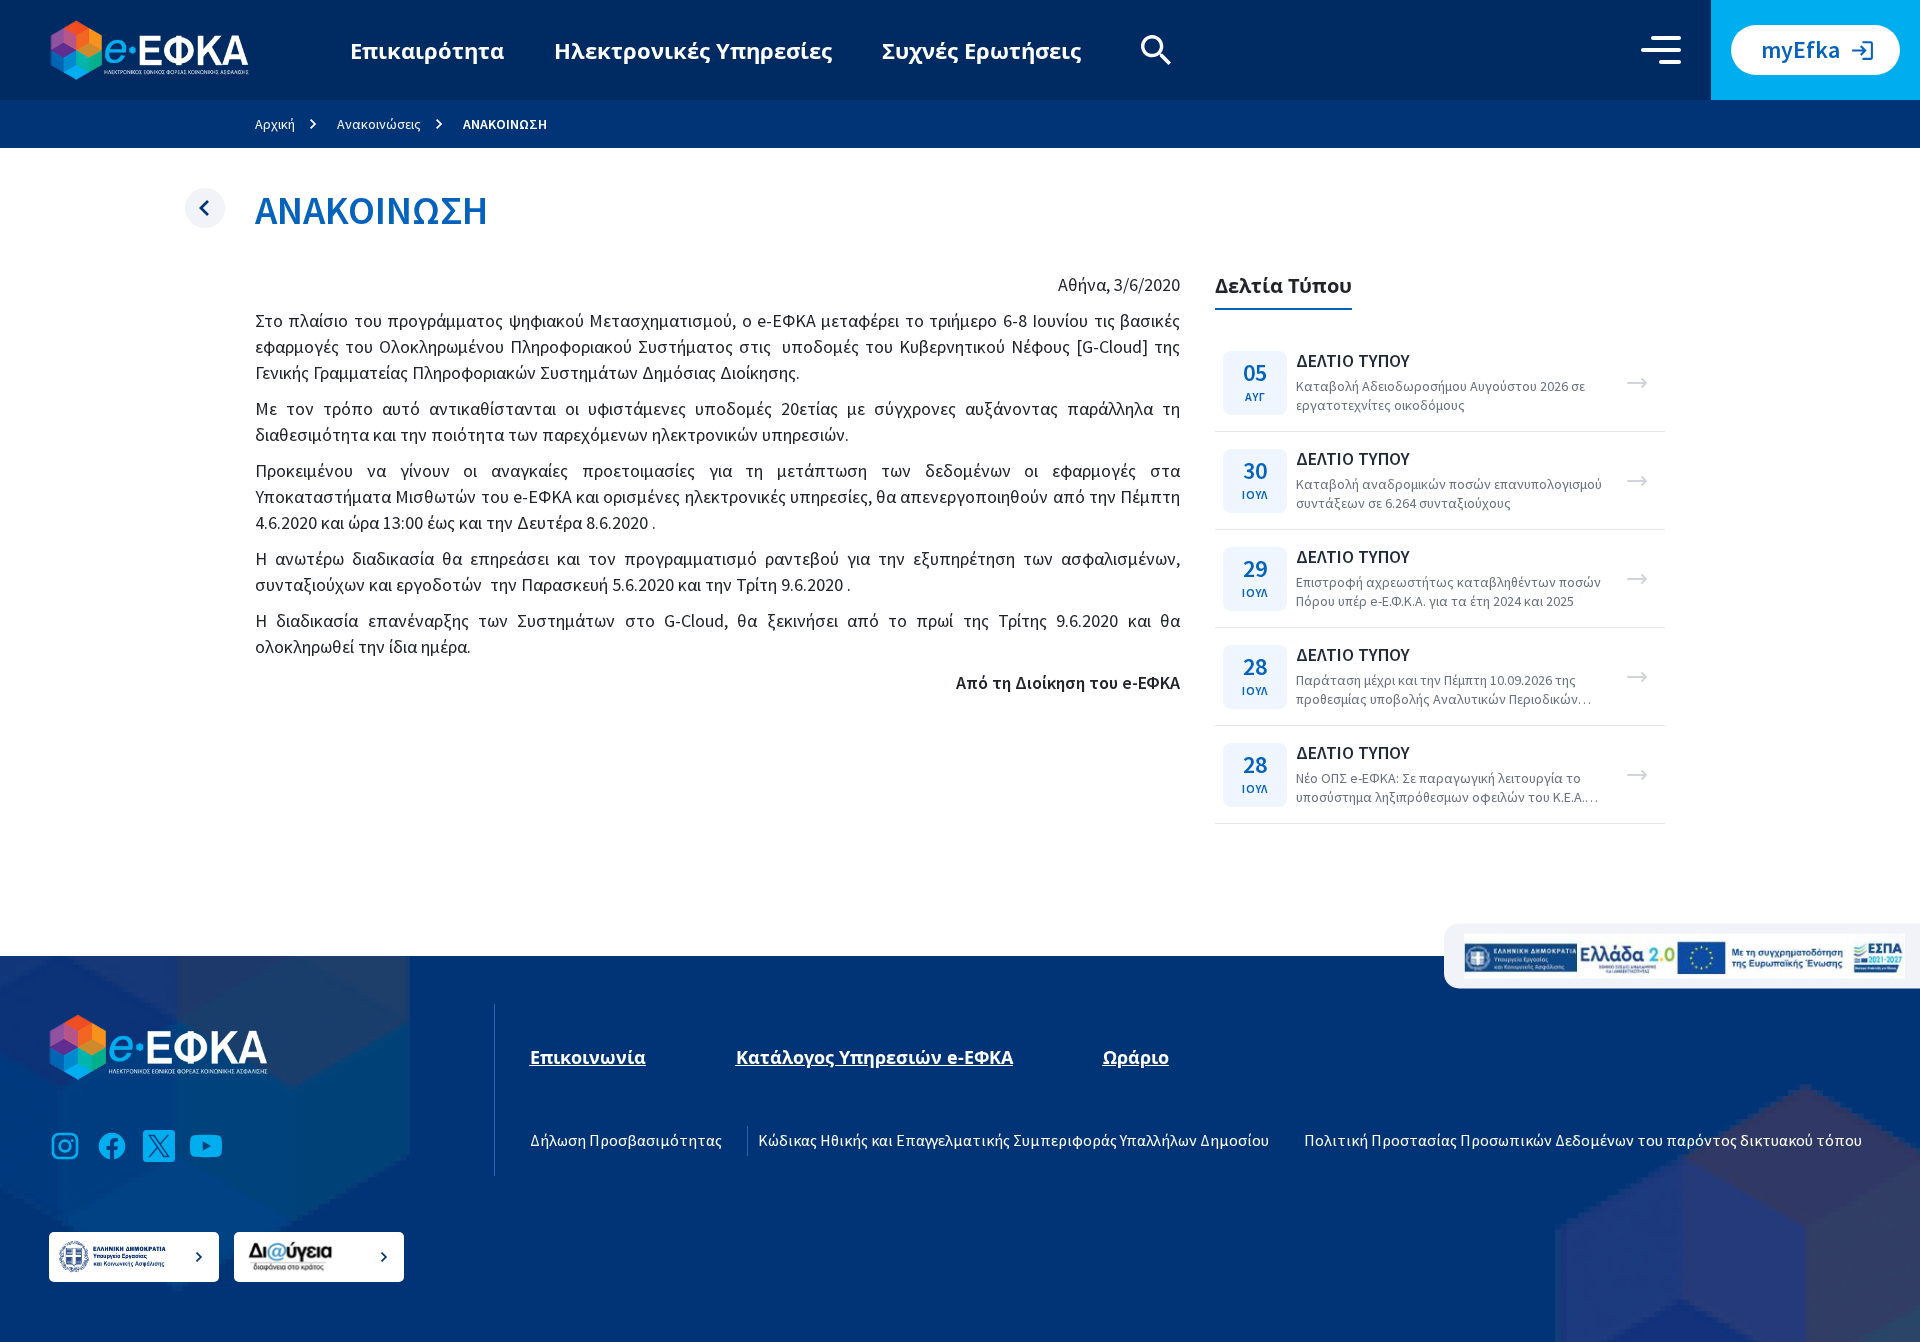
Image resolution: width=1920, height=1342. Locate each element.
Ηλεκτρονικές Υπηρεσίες (693, 50)
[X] (159, 1146)
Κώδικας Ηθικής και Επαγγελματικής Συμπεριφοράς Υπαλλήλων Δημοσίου (1013, 1141)
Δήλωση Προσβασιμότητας (626, 1141)
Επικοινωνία (588, 1057)
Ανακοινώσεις (379, 124)
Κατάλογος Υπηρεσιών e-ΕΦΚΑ (874, 1057)
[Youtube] (206, 1146)
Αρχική (275, 124)
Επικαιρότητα (427, 50)
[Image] (1684, 956)
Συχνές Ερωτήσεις (981, 50)
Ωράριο (1136, 1057)
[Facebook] (112, 1146)
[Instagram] (65, 1146)
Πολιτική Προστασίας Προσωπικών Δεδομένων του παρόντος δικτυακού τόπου (1583, 1141)
